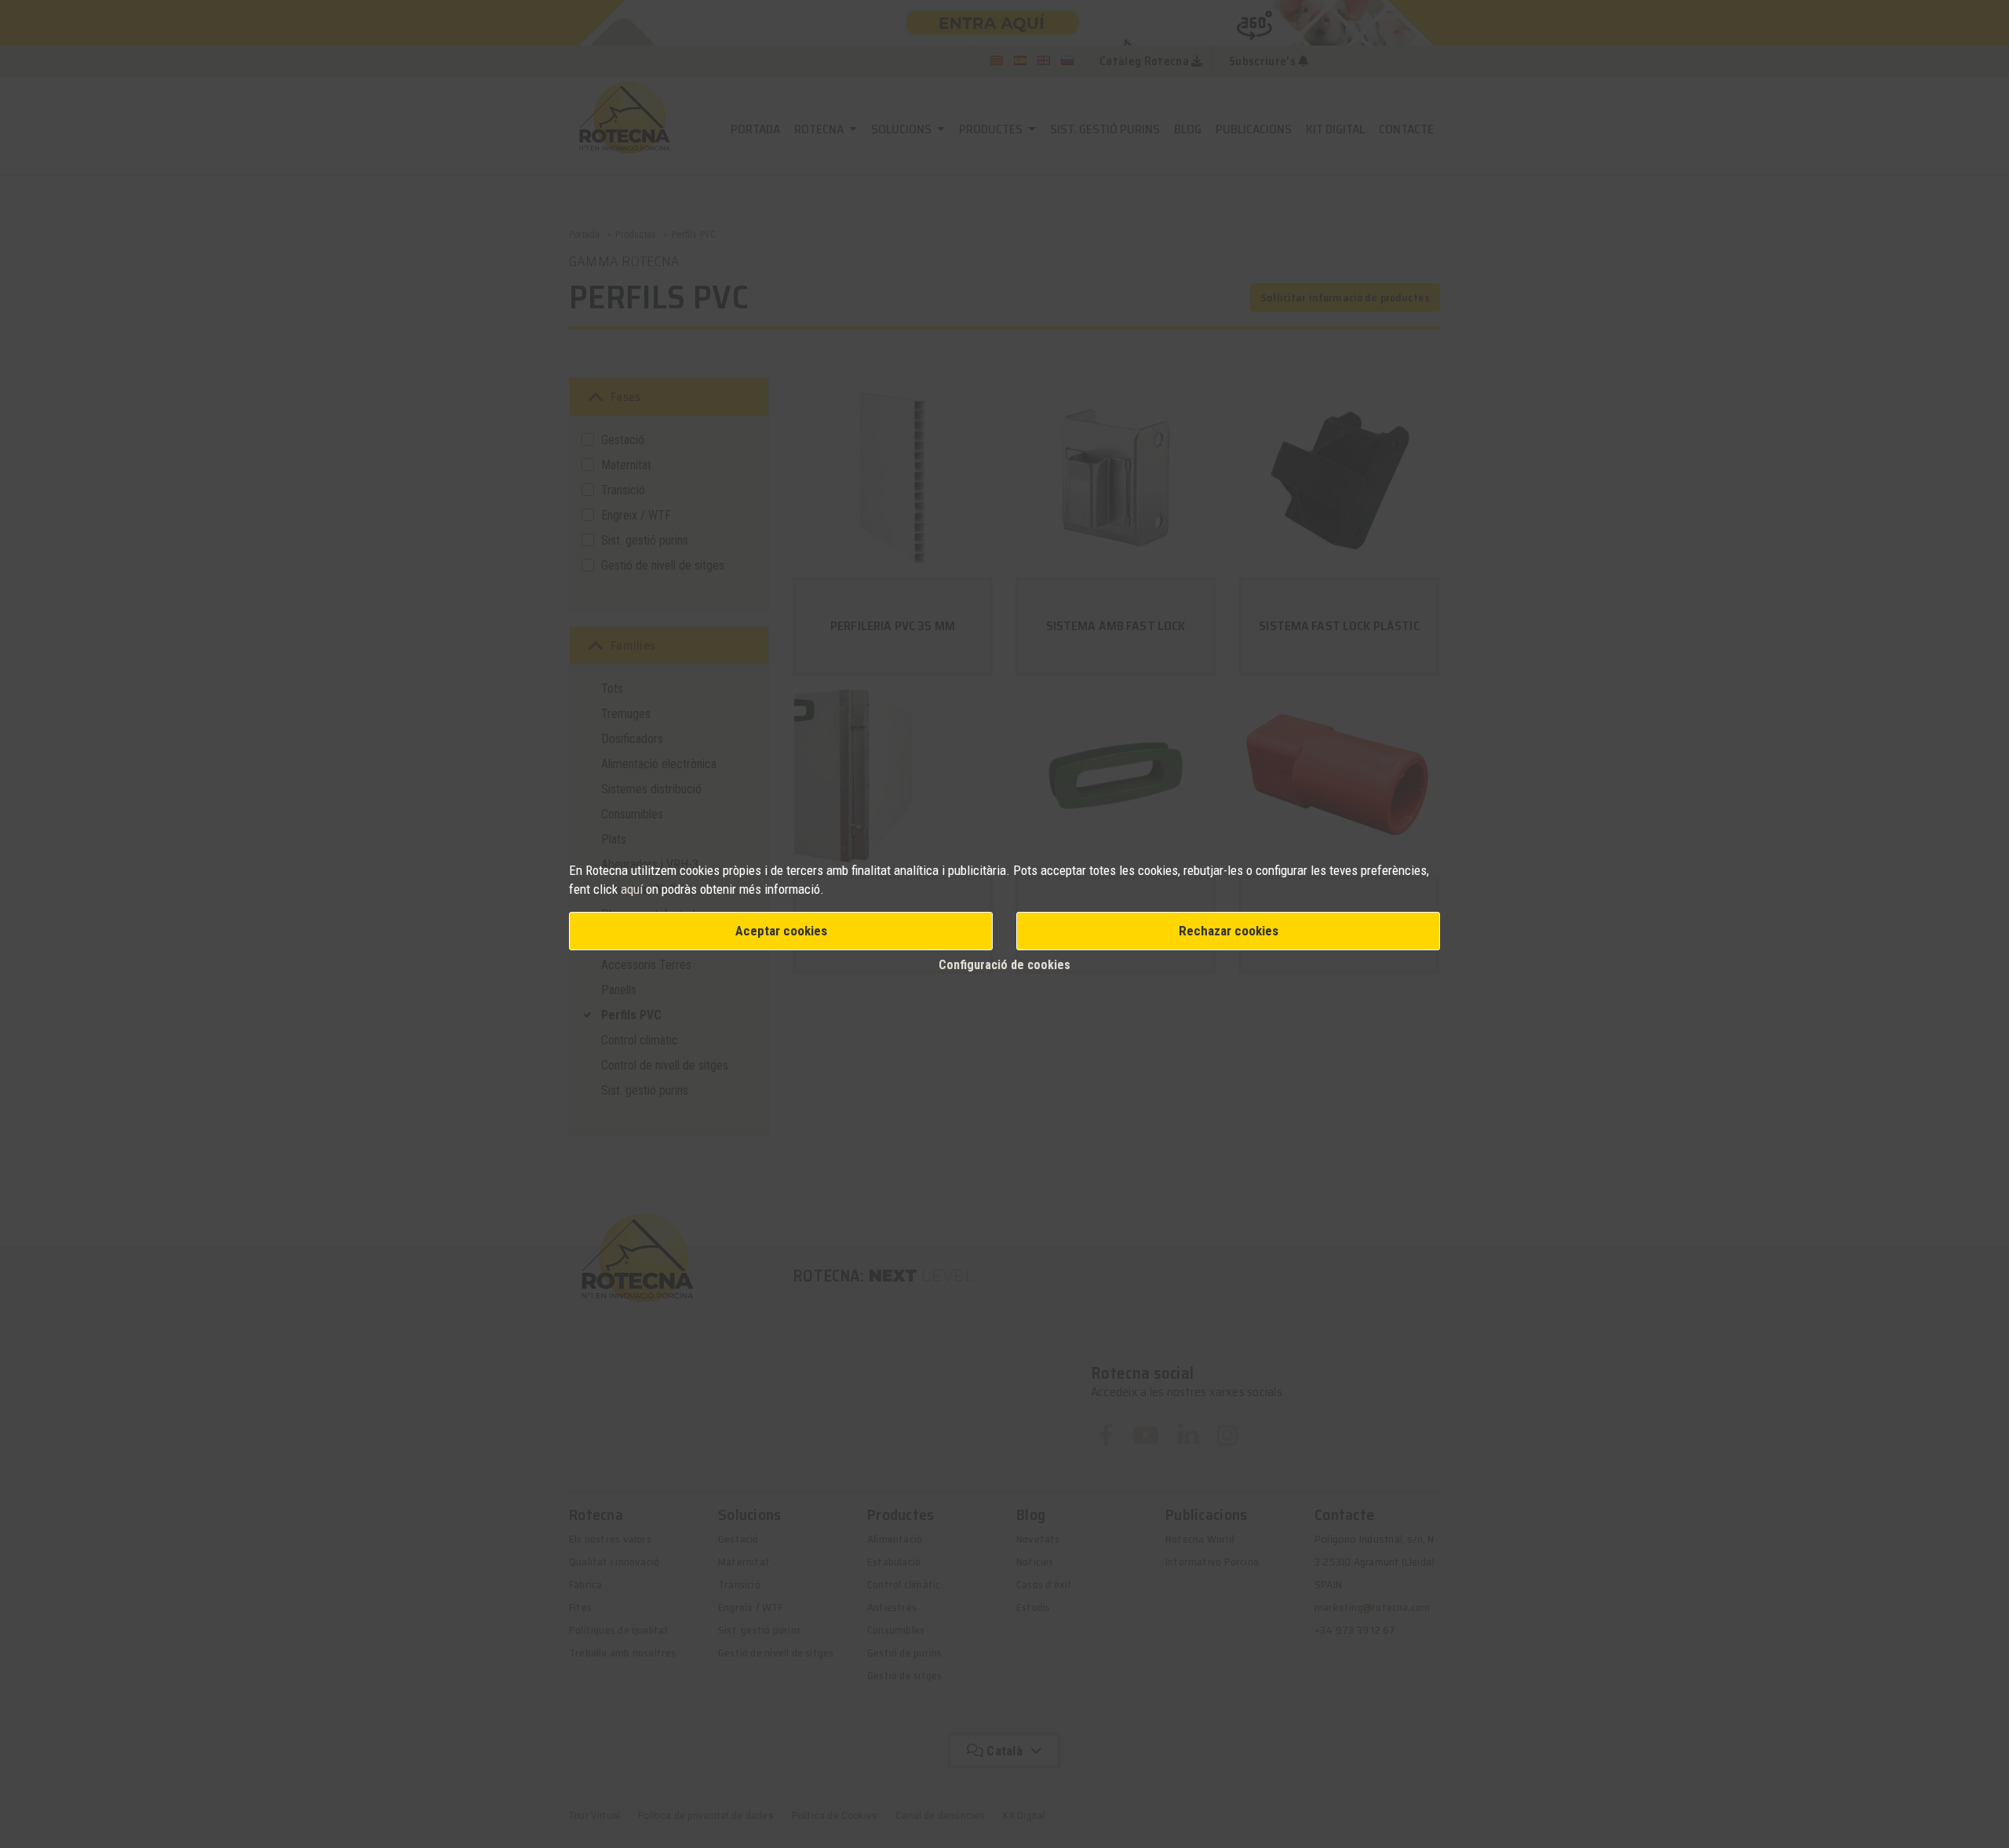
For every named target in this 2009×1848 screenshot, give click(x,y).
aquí (633, 889)
